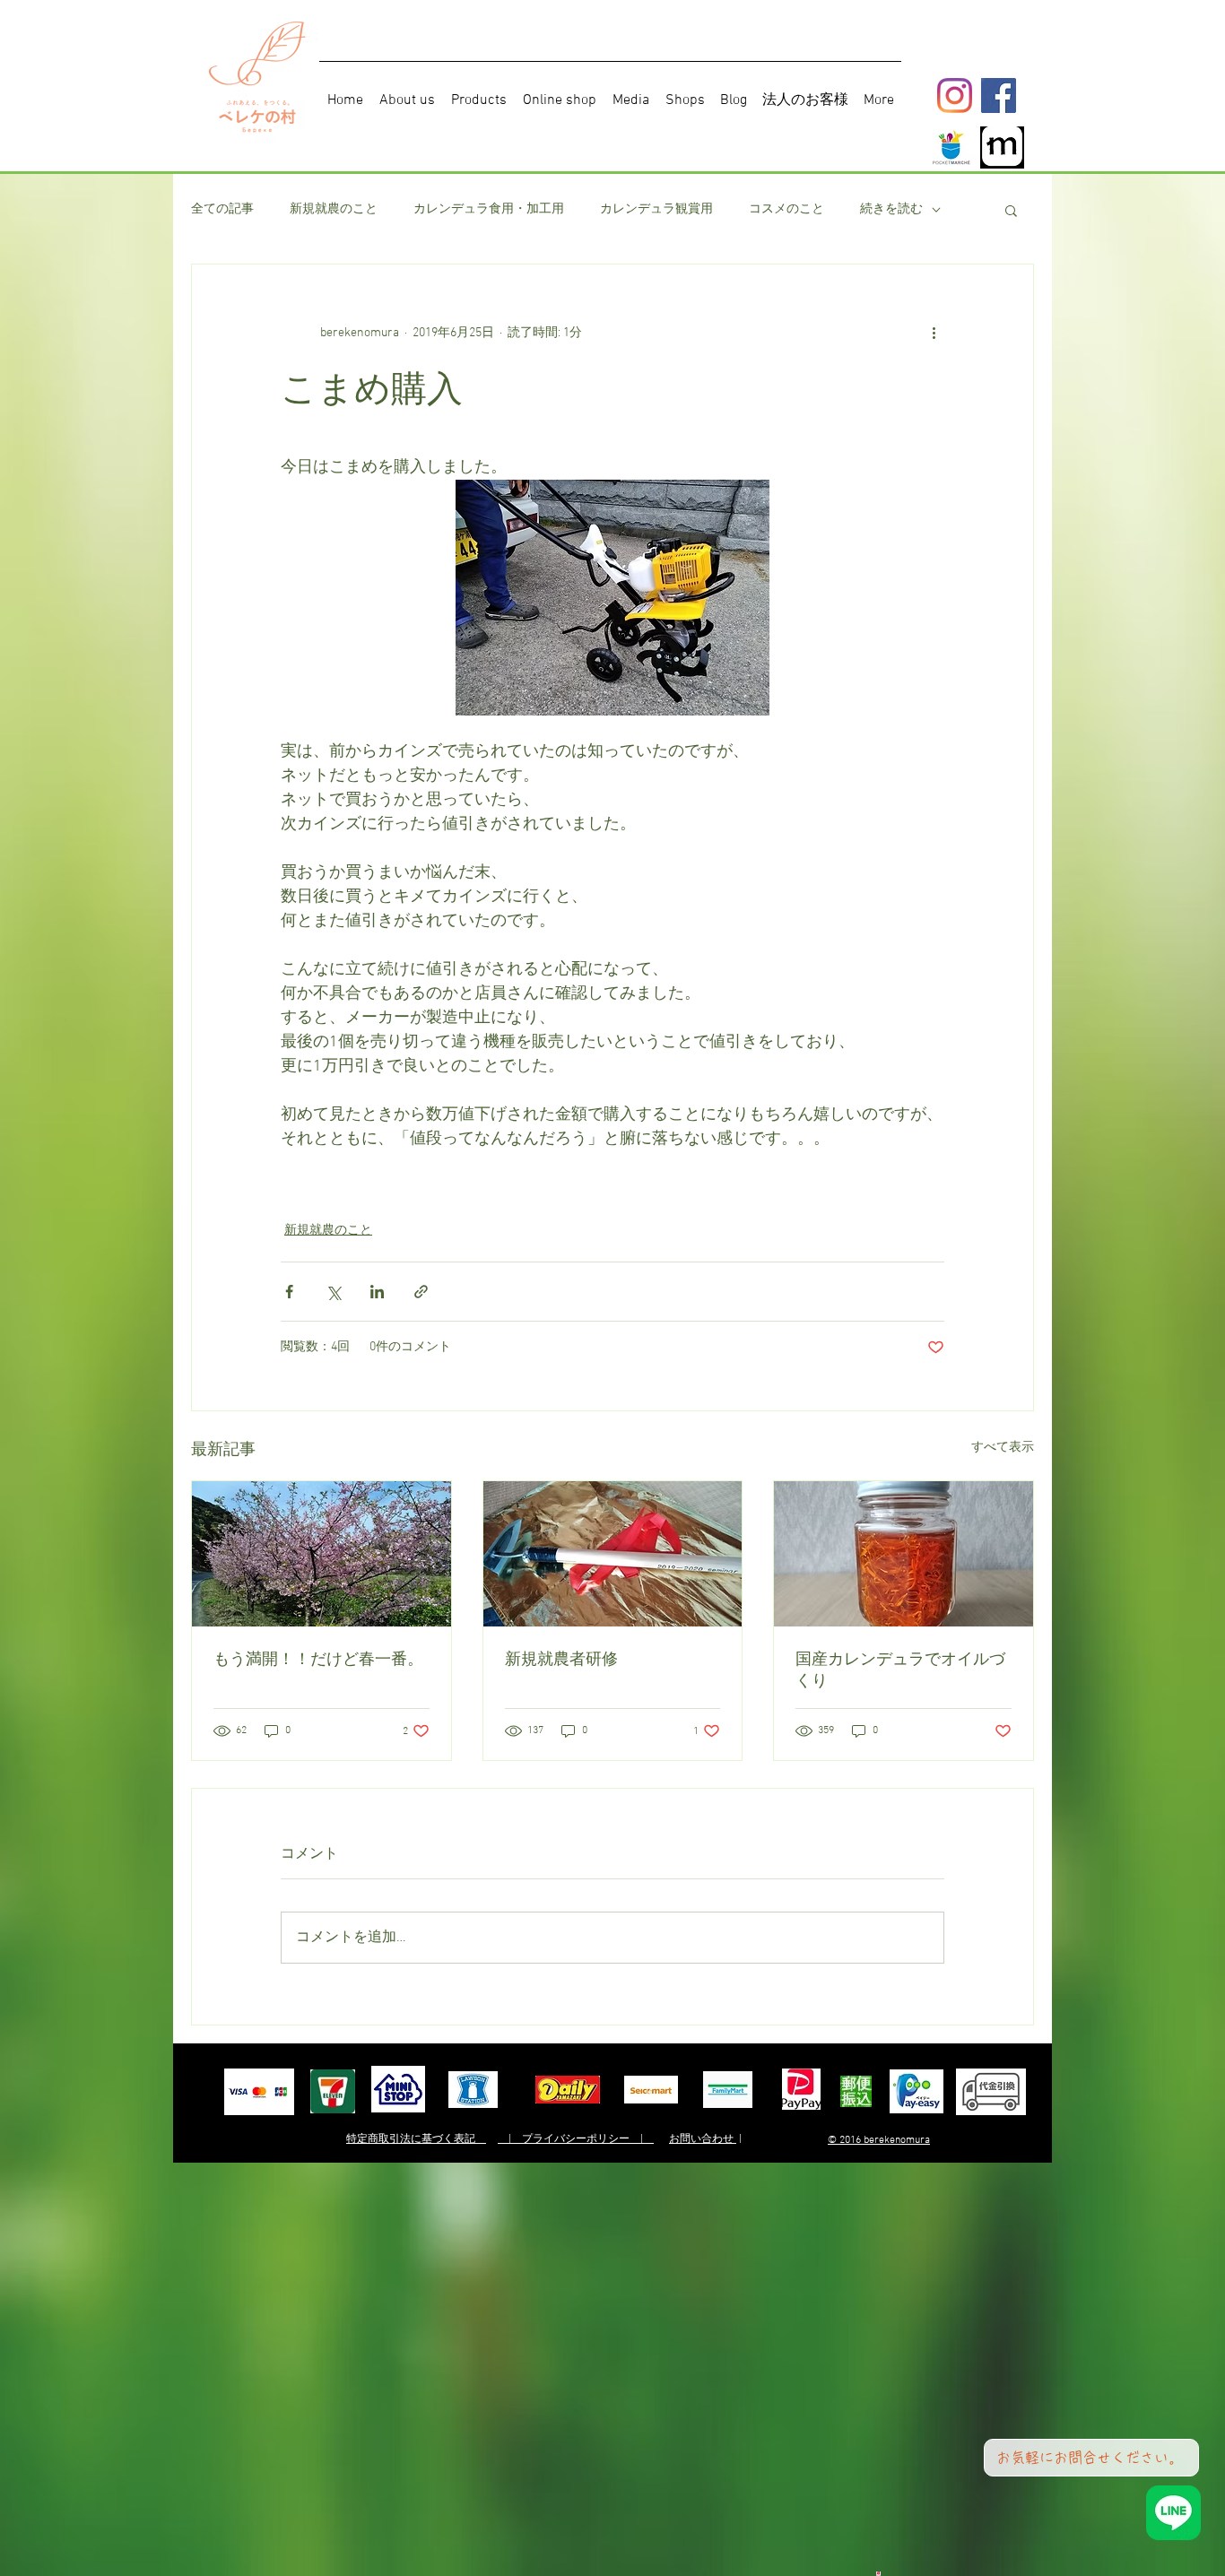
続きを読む (891, 209)
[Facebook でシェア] (289, 1292)
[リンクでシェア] (421, 1292)
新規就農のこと (334, 209)
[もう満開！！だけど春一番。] (321, 1554)
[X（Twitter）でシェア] (333, 1292)
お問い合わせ (703, 2139)
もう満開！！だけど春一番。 (318, 1659)
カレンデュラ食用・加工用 (489, 209)
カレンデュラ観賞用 (656, 209)
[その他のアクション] (934, 333)
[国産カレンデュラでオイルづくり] (904, 1554)
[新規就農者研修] (613, 1554)
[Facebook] (999, 95)
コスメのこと (786, 209)
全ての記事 (222, 209)
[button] (1011, 210)
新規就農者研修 (561, 1659)
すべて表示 (1003, 1448)
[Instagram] (955, 95)
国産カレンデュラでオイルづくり (900, 1670)
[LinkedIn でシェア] (377, 1292)
